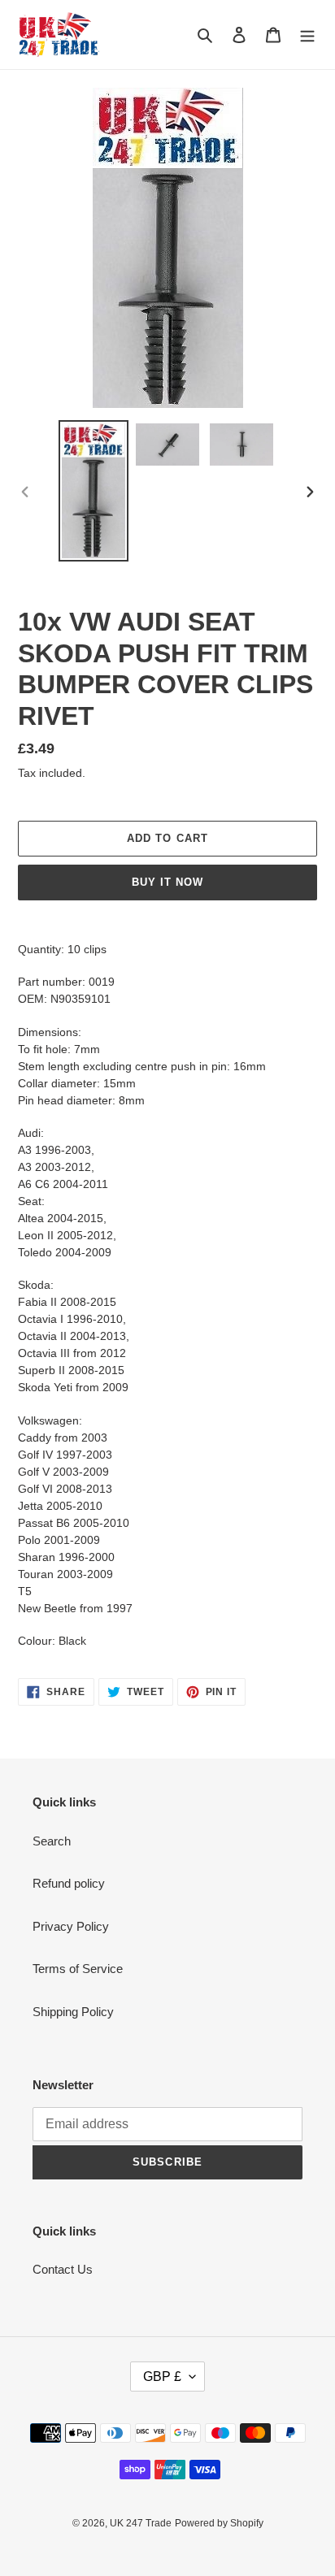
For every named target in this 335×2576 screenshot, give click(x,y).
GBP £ (162, 2377)
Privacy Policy (71, 1926)
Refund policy (69, 1883)
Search (52, 1841)
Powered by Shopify (219, 2523)
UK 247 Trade (141, 2523)
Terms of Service (78, 1969)
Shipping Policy (73, 2012)
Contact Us (63, 2269)
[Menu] (307, 35)
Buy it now (167, 882)
